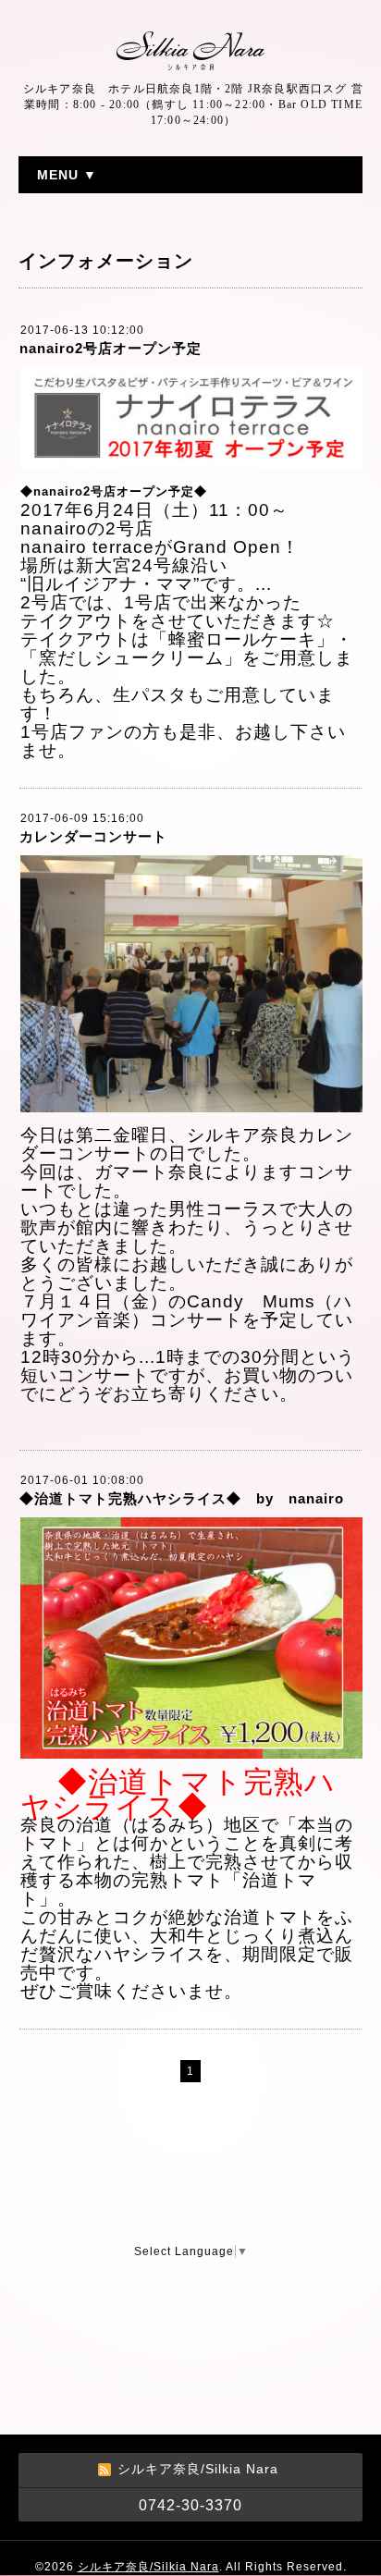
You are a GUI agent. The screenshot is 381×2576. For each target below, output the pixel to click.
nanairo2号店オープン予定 (111, 348)
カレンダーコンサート (93, 836)
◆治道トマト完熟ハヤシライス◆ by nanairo (182, 1498)
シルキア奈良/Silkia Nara (148, 2567)
